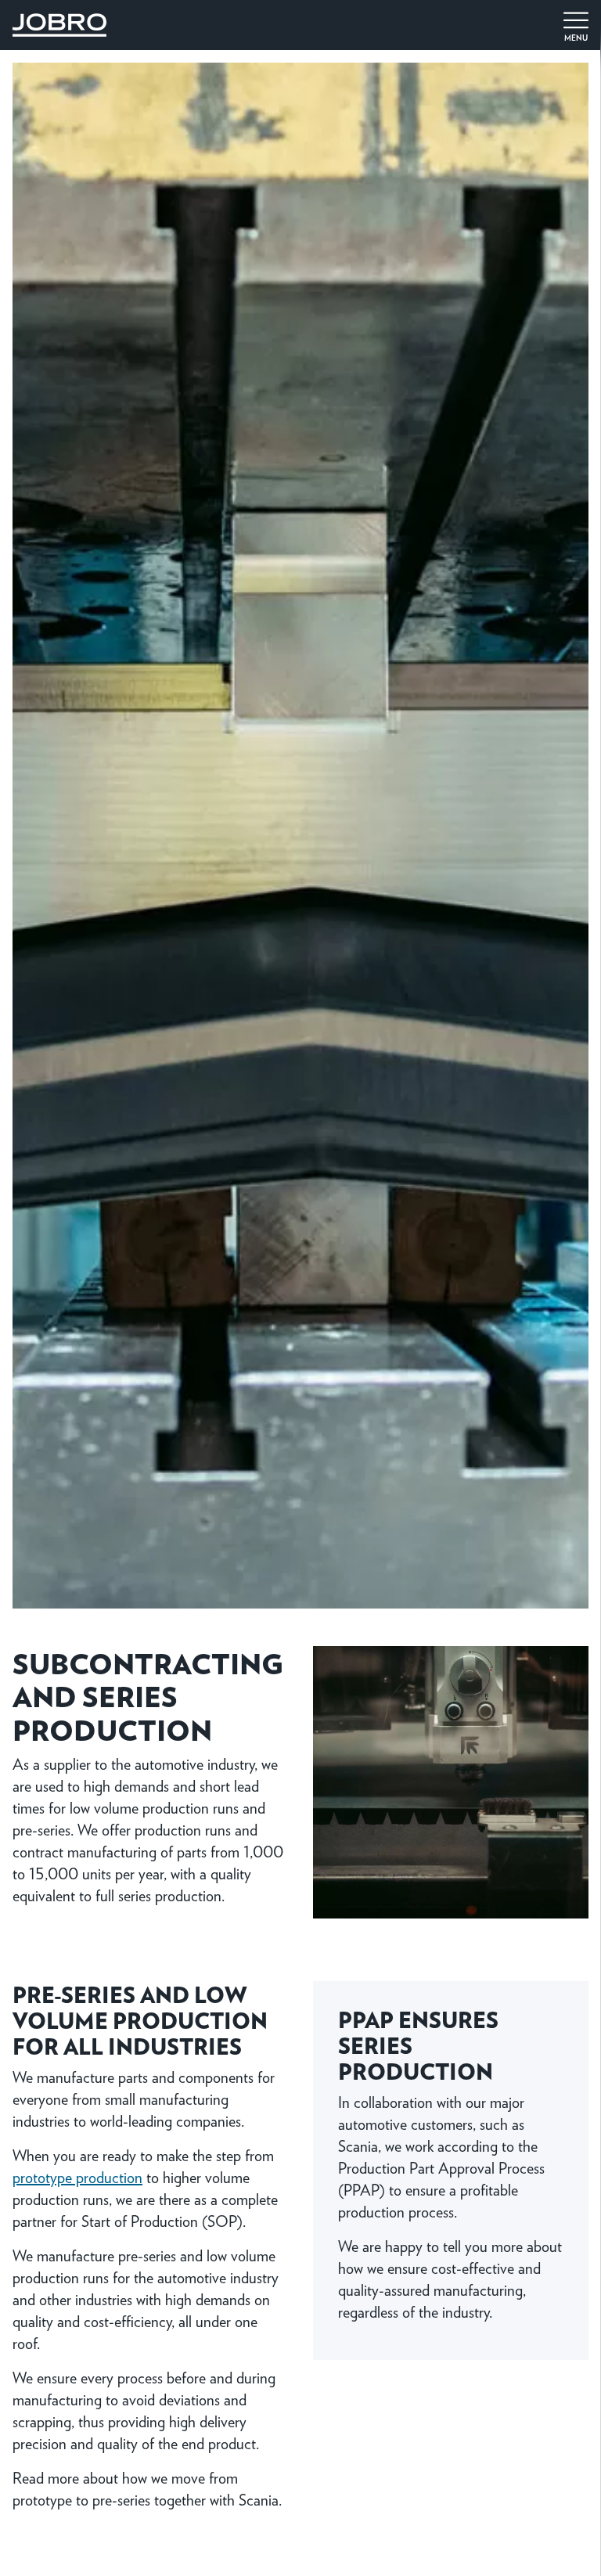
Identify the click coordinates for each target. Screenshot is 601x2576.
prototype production (77, 2177)
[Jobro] (59, 22)
